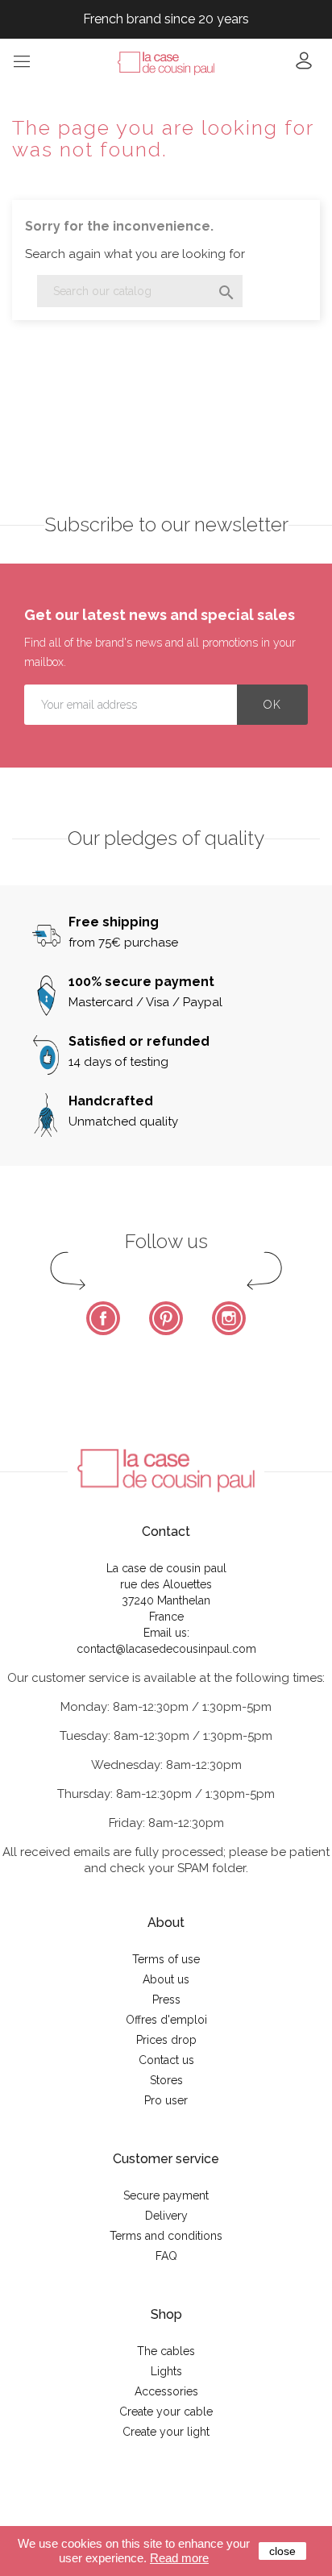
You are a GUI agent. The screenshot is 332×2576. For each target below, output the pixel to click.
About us (166, 1979)
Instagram (229, 1318)
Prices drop (166, 2040)
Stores (166, 2080)
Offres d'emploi (166, 2020)
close (282, 2551)
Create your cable (166, 2412)
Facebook (103, 1318)
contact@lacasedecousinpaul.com (166, 1649)
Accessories (166, 2391)
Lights (166, 2371)
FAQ (166, 2256)
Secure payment (166, 2195)
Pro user (166, 2100)
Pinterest (166, 1318)
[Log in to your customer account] (304, 66)
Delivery (166, 2216)
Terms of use (166, 1959)
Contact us (166, 2060)
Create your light (166, 2432)
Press (166, 2000)
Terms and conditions (166, 2236)
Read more (179, 2558)
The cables (166, 2351)
